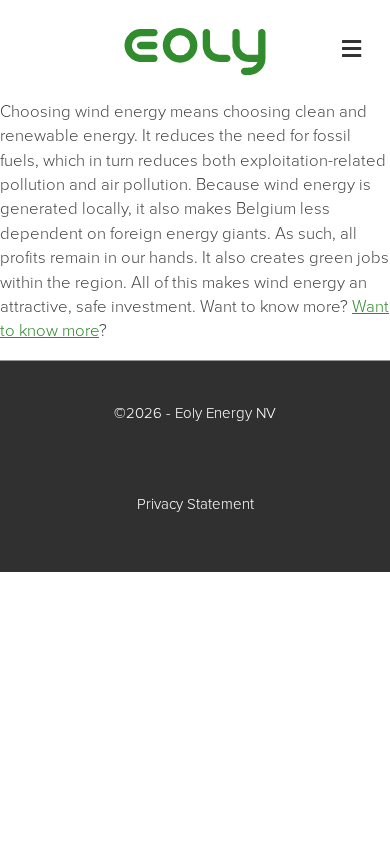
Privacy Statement (195, 504)
